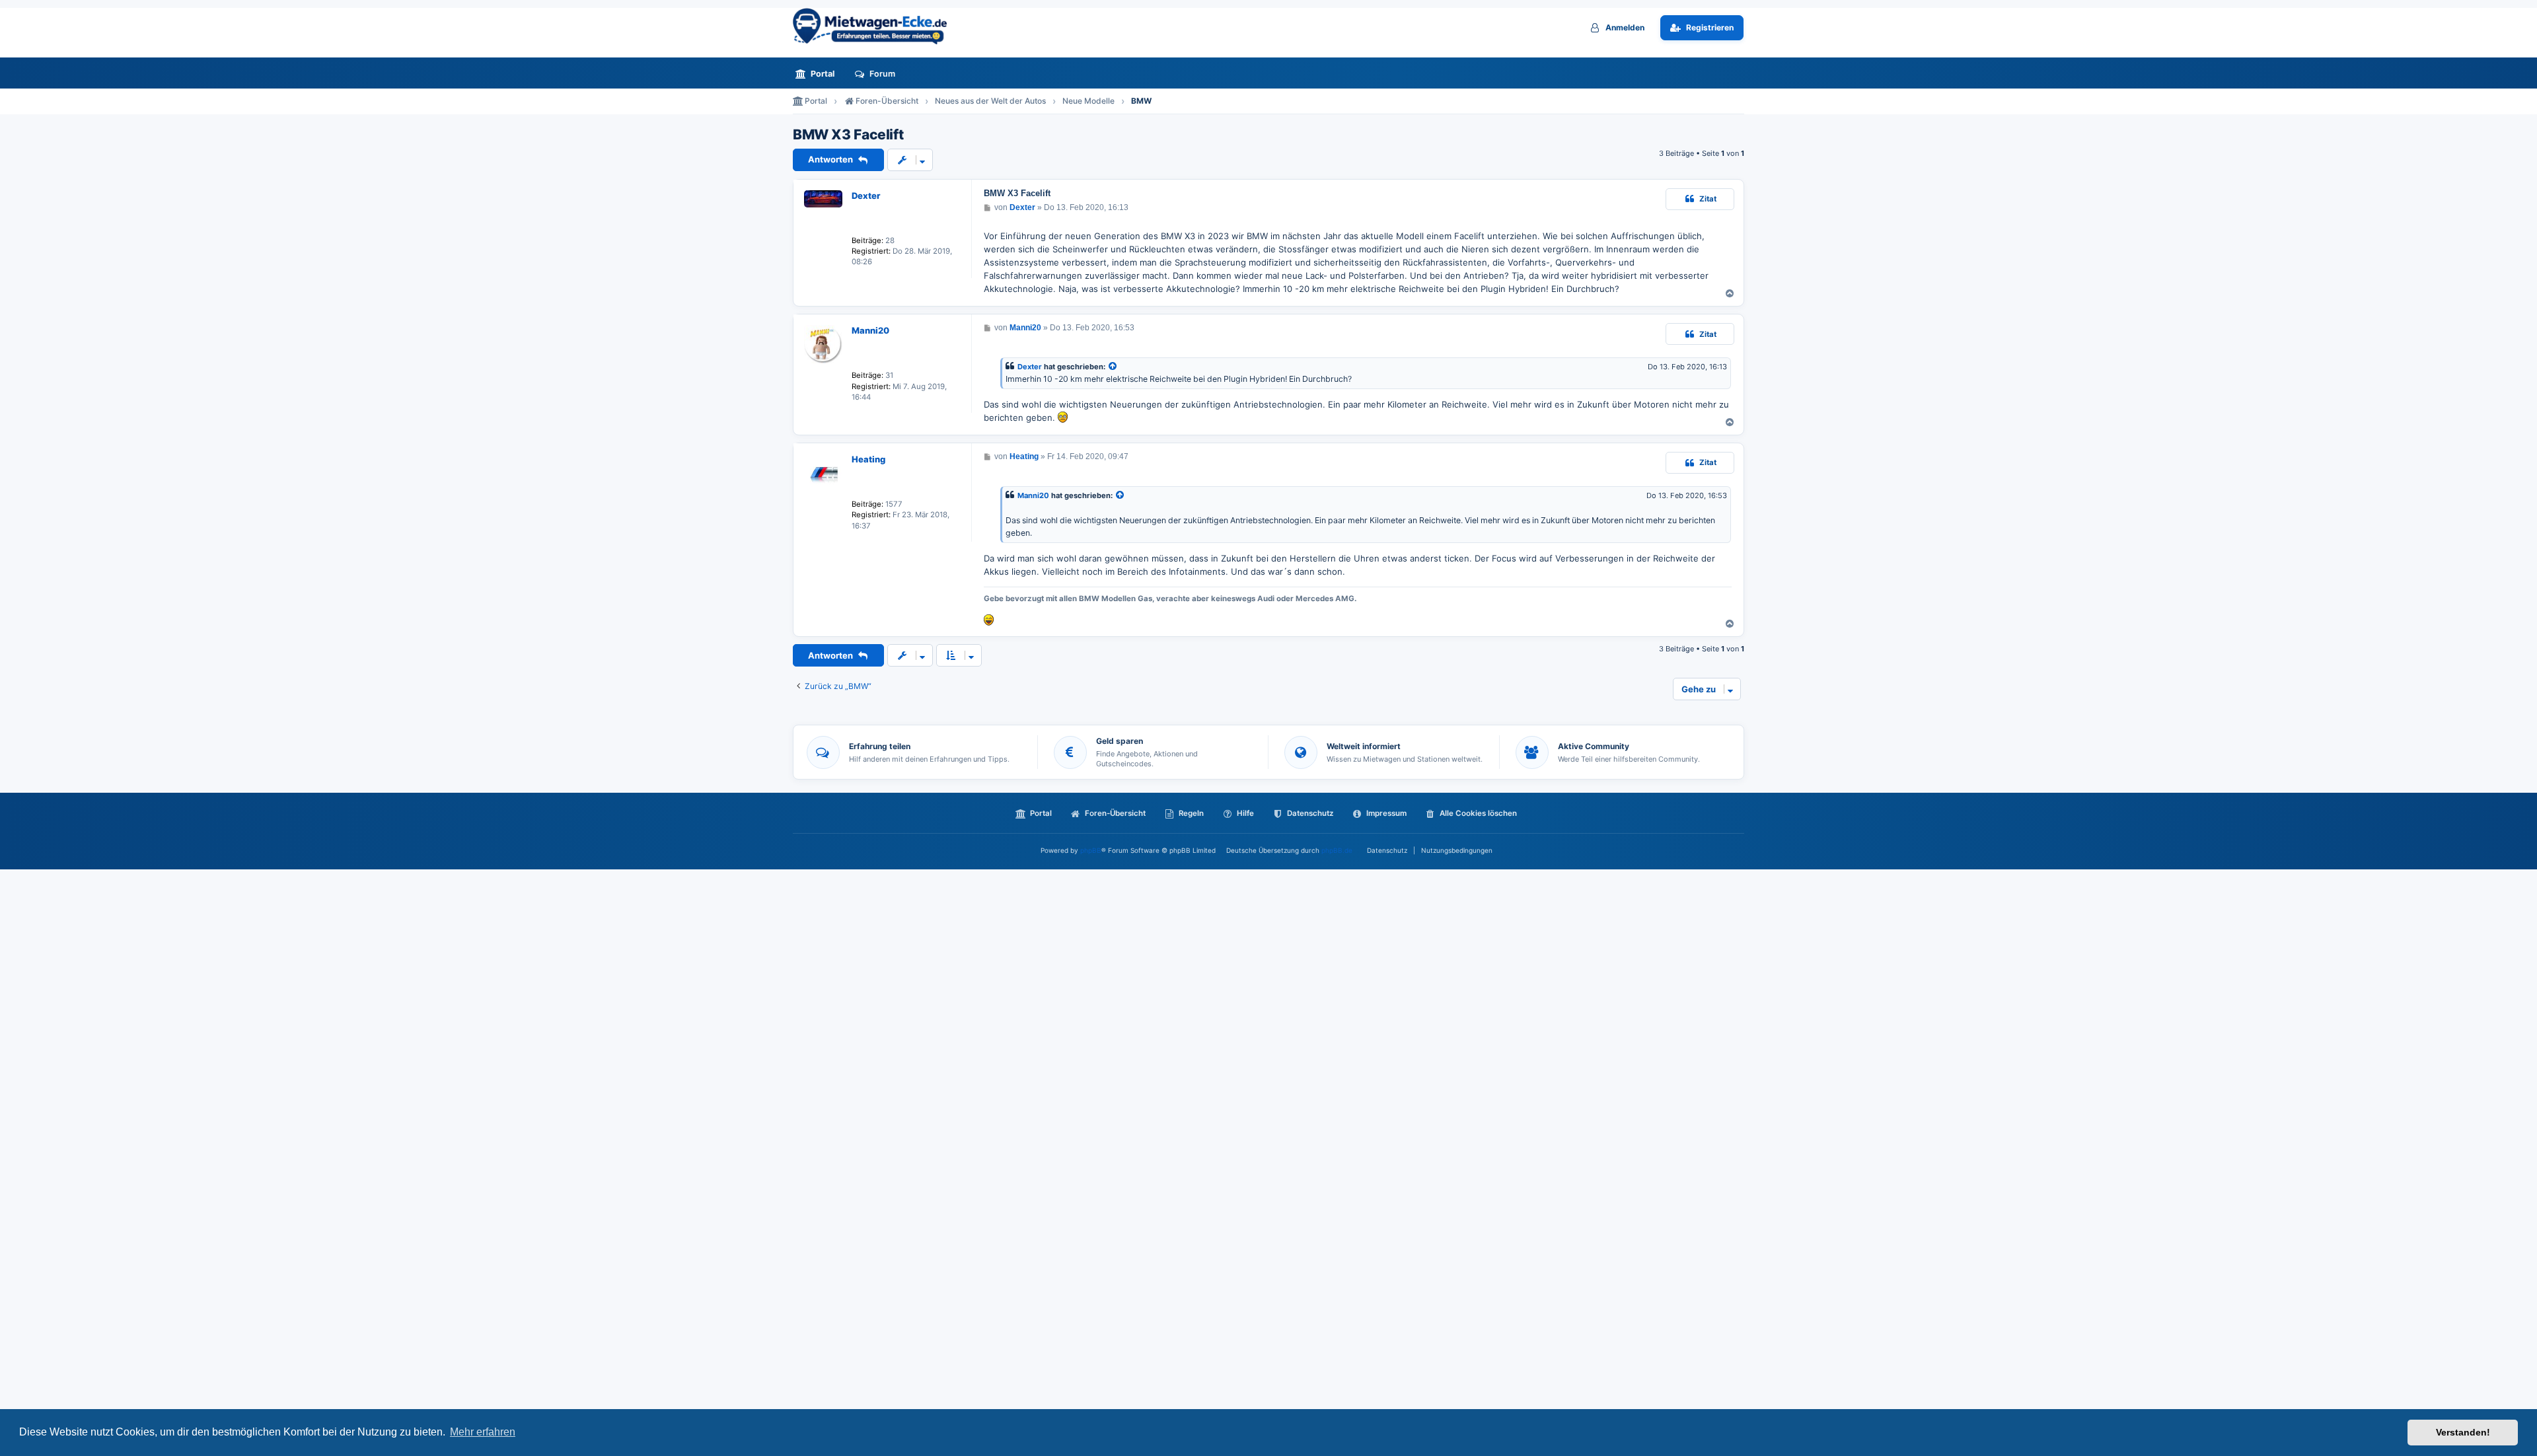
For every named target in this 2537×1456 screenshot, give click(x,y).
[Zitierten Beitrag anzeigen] (1113, 367)
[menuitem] (819, 74)
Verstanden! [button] (2463, 1432)
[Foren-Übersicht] (875, 26)
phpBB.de (1337, 850)
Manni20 (870, 330)
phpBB (1091, 850)
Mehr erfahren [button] (483, 1432)
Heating (868, 459)
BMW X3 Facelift (848, 135)
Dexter (866, 196)
